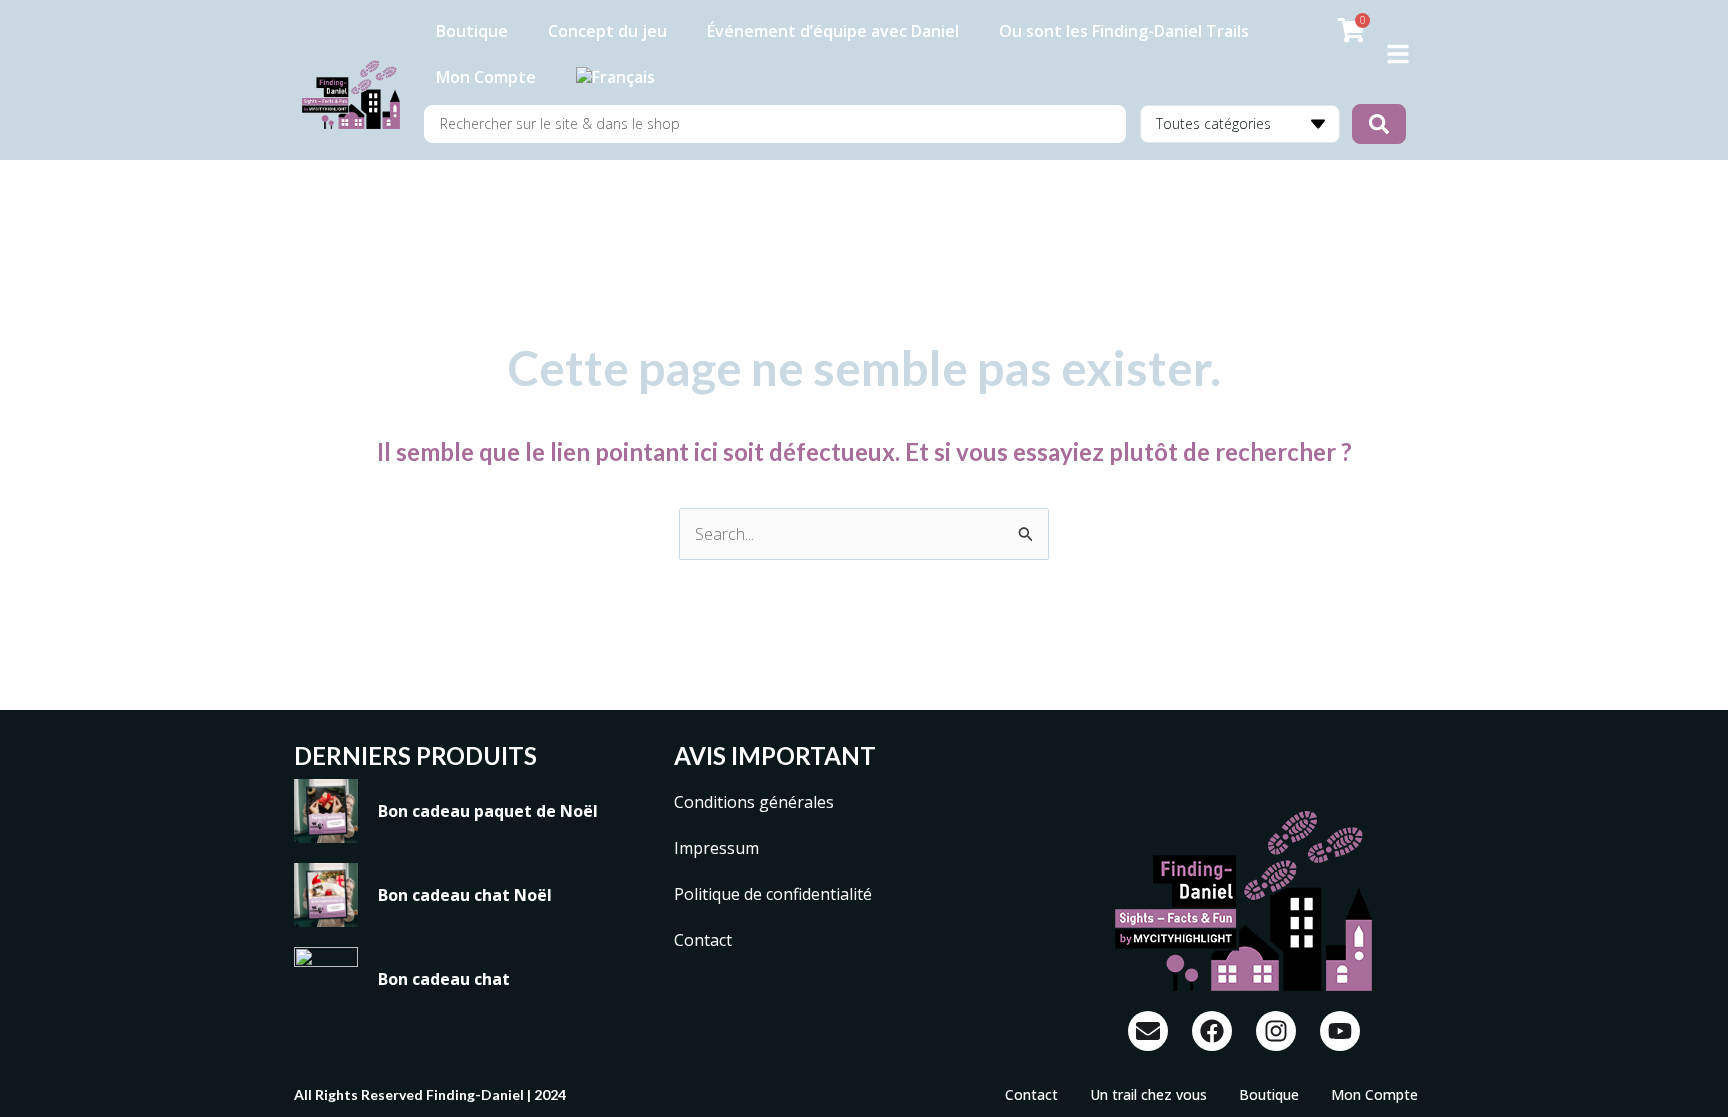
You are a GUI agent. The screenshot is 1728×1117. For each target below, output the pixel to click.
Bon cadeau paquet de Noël (488, 811)
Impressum (716, 848)
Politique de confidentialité (773, 894)
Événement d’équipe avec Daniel (833, 31)
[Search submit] (1379, 124)
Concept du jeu (607, 31)
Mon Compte (486, 77)
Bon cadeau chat (444, 979)
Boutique (472, 31)
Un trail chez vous (1148, 1094)
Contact (703, 940)
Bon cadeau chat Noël (465, 895)
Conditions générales (754, 802)
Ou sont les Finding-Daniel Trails (1124, 31)
